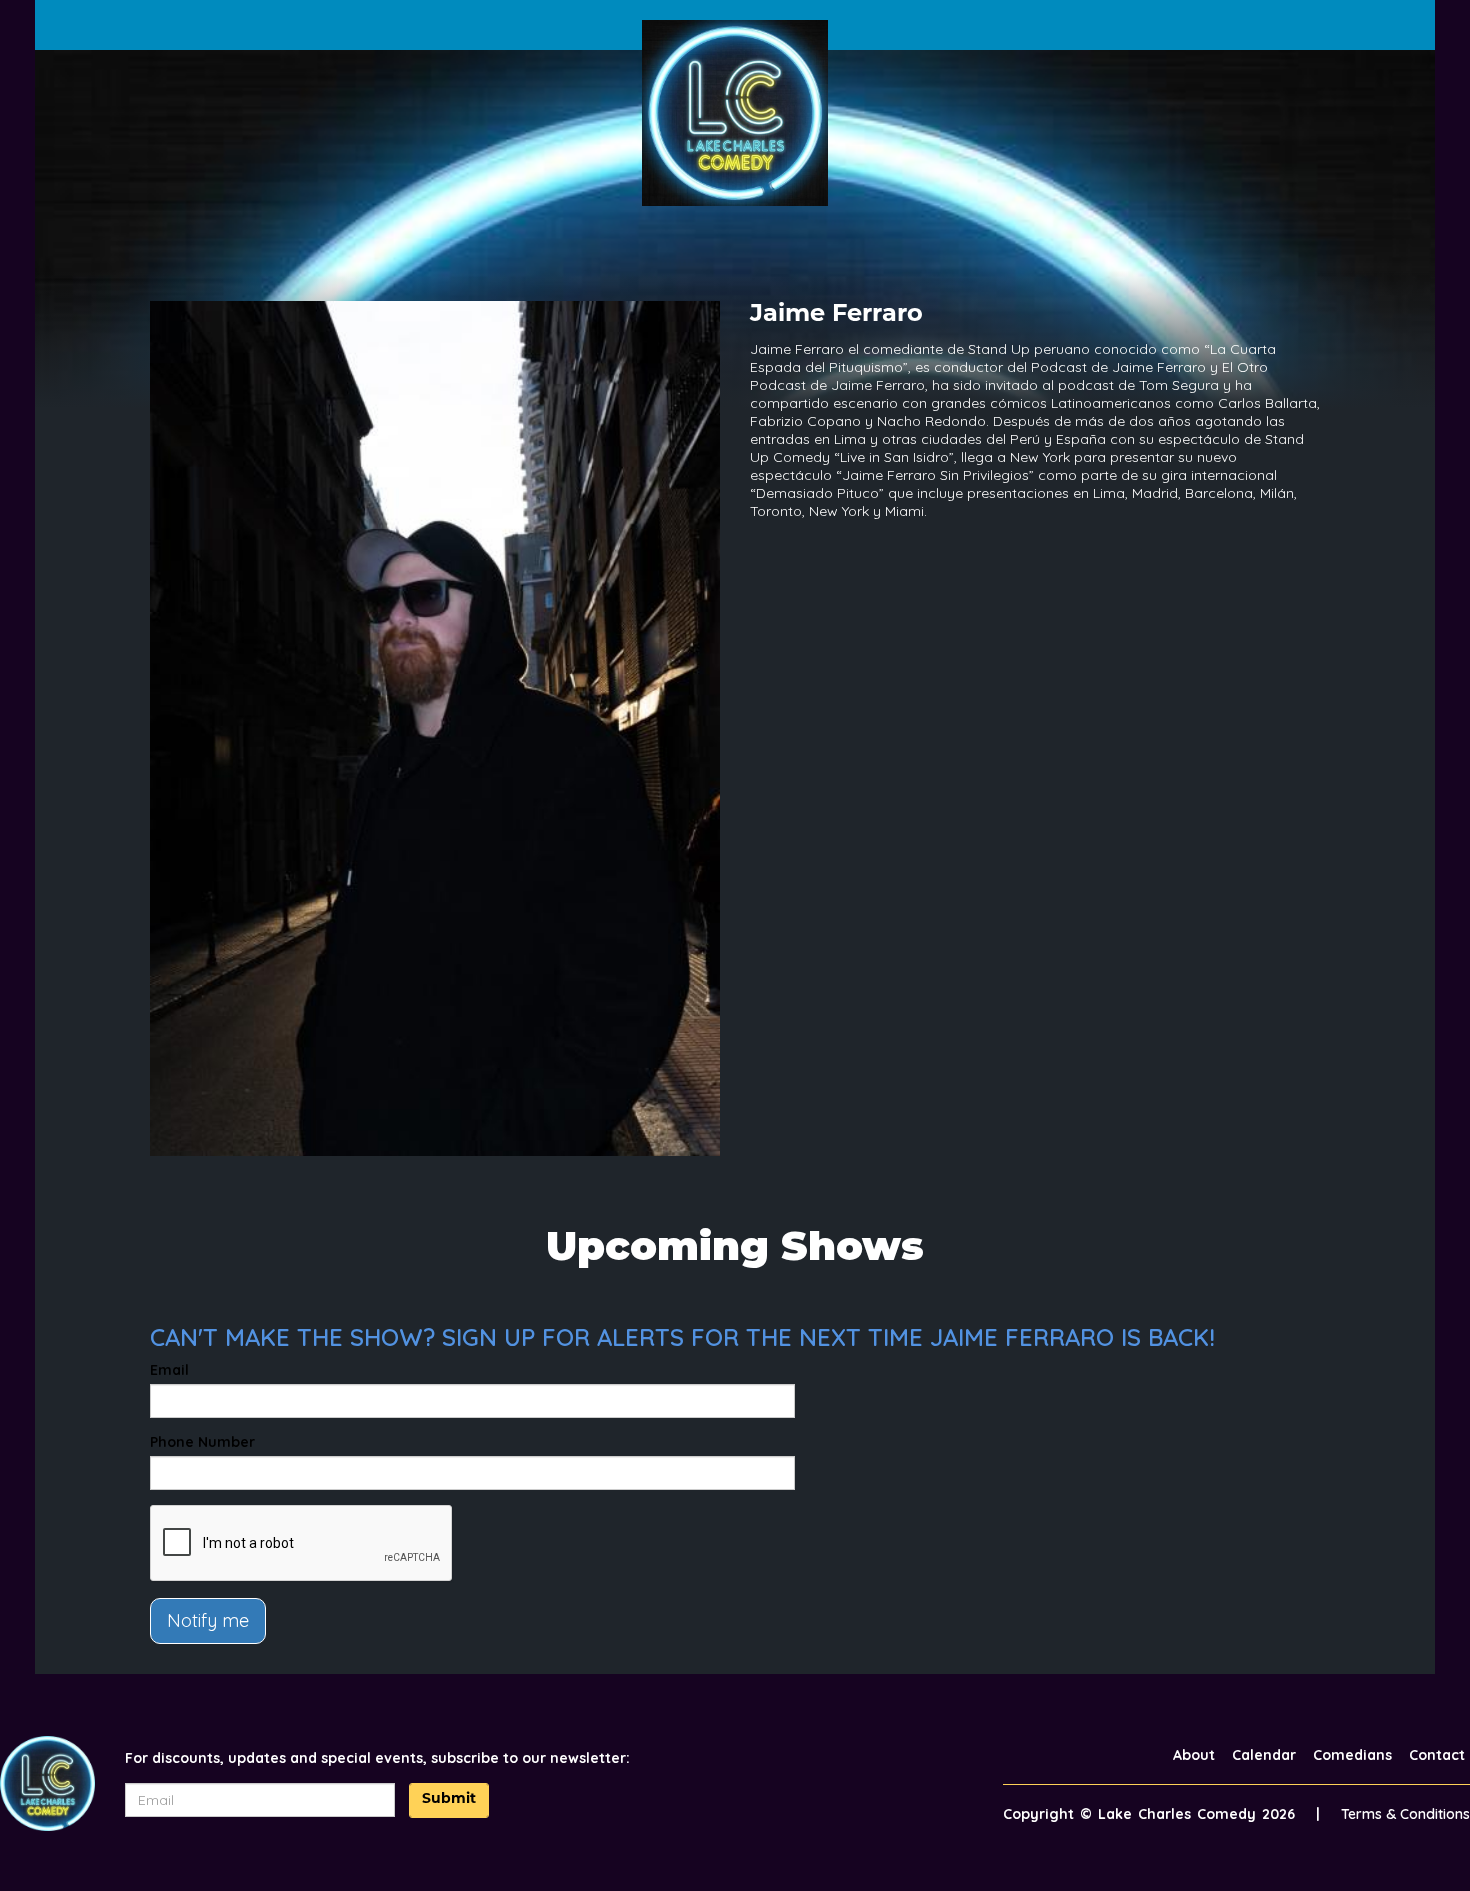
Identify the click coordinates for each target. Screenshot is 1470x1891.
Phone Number (202, 1442)
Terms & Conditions (1405, 1814)
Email (169, 1370)
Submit (449, 1799)
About (1194, 1755)
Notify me (208, 1620)
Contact (1437, 1755)
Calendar (1264, 1755)
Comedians (1352, 1755)
